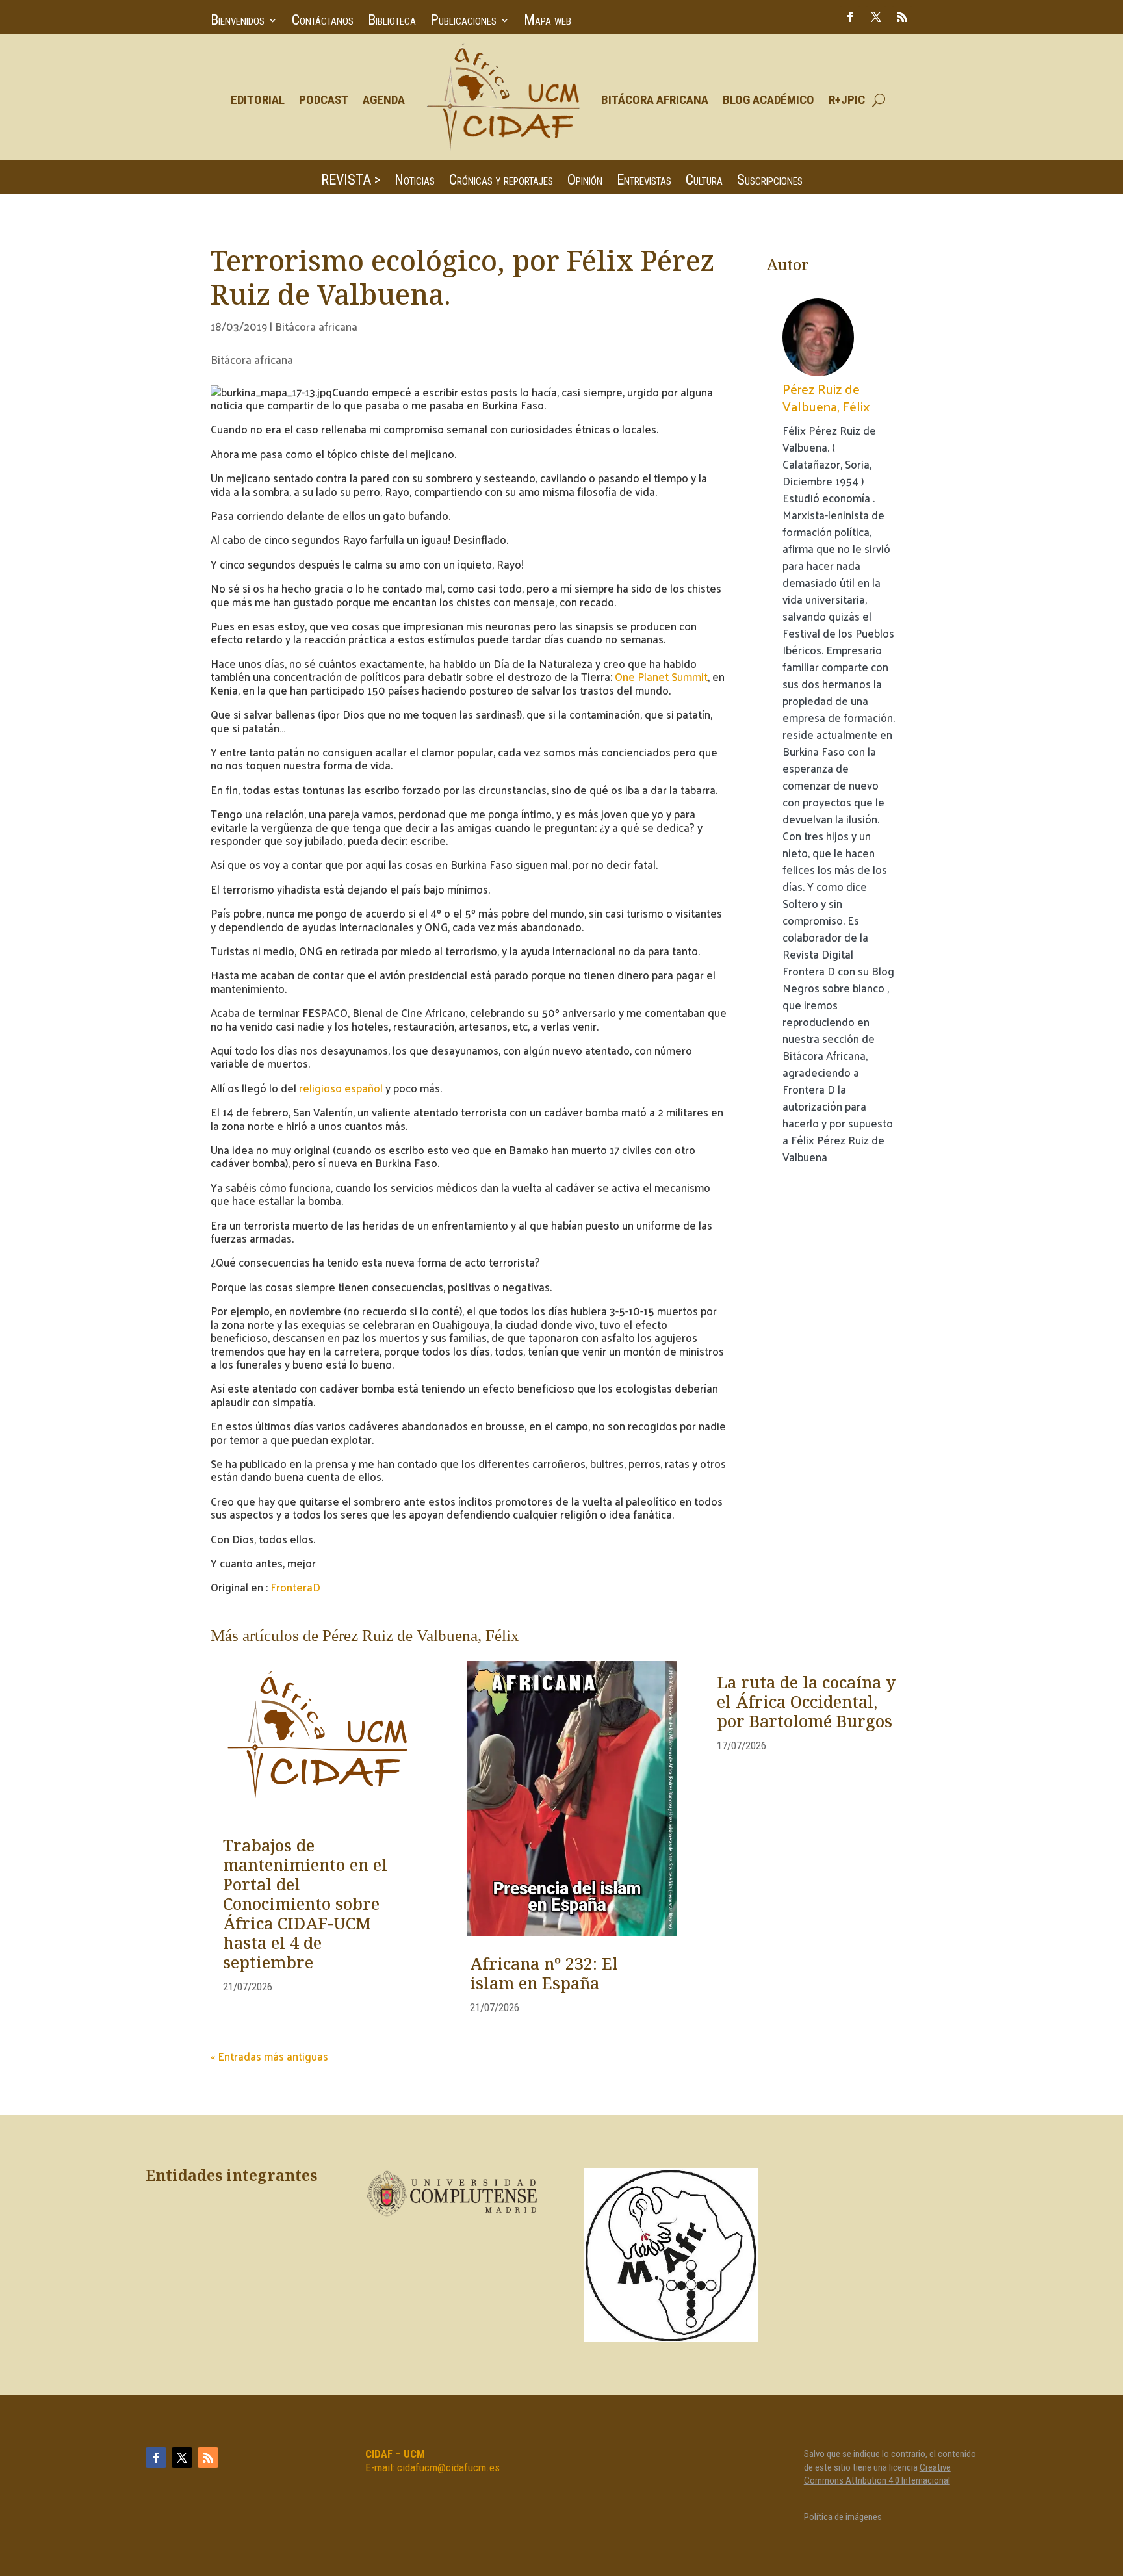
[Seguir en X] (876, 17)
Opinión (585, 182)
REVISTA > (351, 182)
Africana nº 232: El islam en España (544, 1975)
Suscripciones (770, 182)
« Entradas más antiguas (269, 2056)
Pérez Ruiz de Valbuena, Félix (826, 397)
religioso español (341, 1088)
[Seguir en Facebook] (850, 17)
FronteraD (294, 1587)
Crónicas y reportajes (501, 182)
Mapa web (548, 22)
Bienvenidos (238, 22)
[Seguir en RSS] (902, 17)
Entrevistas (644, 182)
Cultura (704, 182)
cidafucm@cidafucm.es (448, 2467)
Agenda (384, 100)
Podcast (324, 100)
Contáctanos (323, 22)
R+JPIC (847, 100)
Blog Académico (768, 100)
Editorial (258, 100)
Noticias (415, 182)
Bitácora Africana (655, 100)
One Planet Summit (660, 676)
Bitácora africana (316, 326)
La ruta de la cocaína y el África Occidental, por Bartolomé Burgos (806, 1703)
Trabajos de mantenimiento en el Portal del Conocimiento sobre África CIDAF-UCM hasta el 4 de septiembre (305, 1905)
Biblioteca (392, 22)
